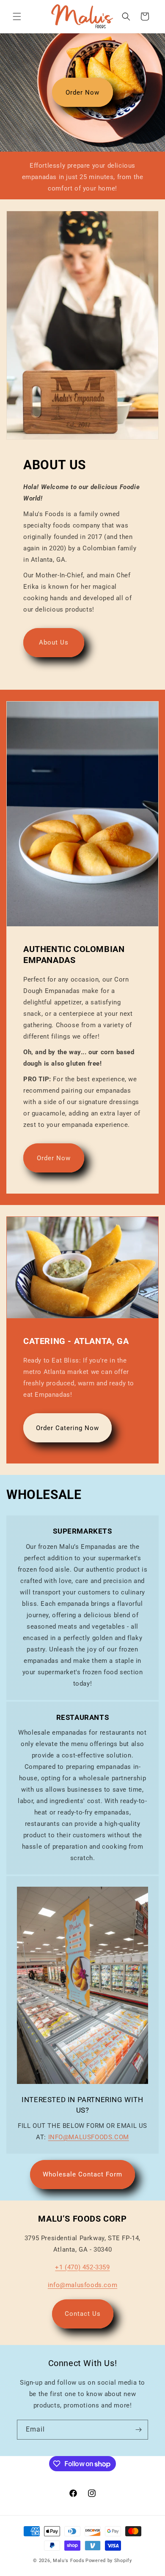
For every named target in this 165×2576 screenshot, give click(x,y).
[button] (17, 16)
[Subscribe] (138, 2430)
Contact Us (83, 2314)
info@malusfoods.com (82, 2285)
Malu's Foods (69, 2561)
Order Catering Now (67, 1428)
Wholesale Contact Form (82, 2174)
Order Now (82, 92)
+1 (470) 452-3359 (82, 2267)
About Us (54, 642)
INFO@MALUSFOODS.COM (89, 2137)
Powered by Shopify (109, 2561)
